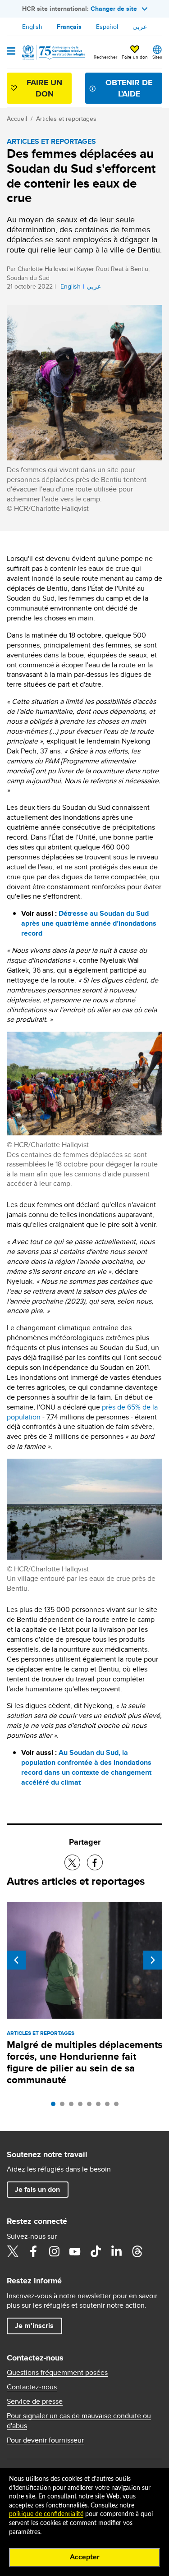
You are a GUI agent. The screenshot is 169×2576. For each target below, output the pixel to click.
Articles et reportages (66, 119)
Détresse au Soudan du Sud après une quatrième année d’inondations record (89, 923)
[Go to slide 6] (100, 2106)
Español (107, 27)
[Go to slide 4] (82, 2106)
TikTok (96, 2251)
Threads (137, 2251)
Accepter (85, 2557)
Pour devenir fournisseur (45, 2440)
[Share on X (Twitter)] (72, 1862)
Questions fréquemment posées (57, 2373)
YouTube (75, 2251)
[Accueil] (53, 52)
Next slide (153, 1960)
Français (69, 27)
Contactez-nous (32, 2387)
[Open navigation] (11, 52)
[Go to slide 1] (55, 2106)
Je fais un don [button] (37, 2189)
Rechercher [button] (105, 57)
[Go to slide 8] (119, 2106)
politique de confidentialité (46, 2514)
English (32, 27)
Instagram (54, 2251)
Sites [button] (157, 57)
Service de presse (35, 2402)
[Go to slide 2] (64, 2106)
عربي (140, 27)
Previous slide (16, 1960)
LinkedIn (116, 2251)
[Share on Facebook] (95, 1862)
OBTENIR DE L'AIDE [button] (129, 88)
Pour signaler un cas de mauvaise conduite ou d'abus (79, 2421)
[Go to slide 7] (110, 2106)
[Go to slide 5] (91, 2106)
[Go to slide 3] (73, 2106)
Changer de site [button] (114, 9)
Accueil (17, 119)
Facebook (33, 2251)
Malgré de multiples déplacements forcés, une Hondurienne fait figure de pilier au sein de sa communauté (84, 2062)
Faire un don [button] (135, 57)
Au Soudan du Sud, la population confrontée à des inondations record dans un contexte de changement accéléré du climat (86, 1767)
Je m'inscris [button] (34, 2326)
